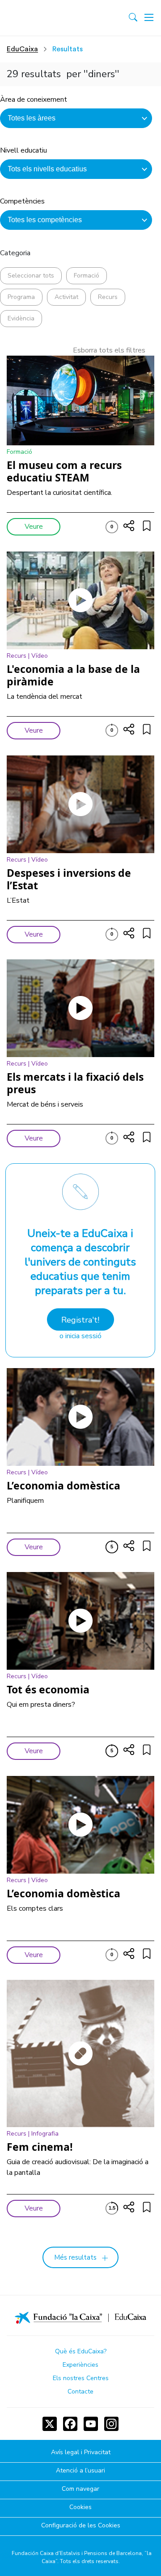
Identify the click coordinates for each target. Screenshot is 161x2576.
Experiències (80, 2365)
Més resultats (75, 2257)
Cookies (80, 2508)
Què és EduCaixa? (81, 2351)
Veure (34, 527)
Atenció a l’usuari (80, 2471)
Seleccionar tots (31, 276)
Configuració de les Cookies (81, 2526)
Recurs (108, 297)
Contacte (80, 2391)
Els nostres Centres (81, 2378)
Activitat (66, 297)
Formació (87, 276)
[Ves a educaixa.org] (46, 18)
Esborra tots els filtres (109, 350)
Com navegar (80, 2489)
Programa (21, 297)
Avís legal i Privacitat (81, 2453)
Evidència (21, 318)
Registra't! (80, 1320)
